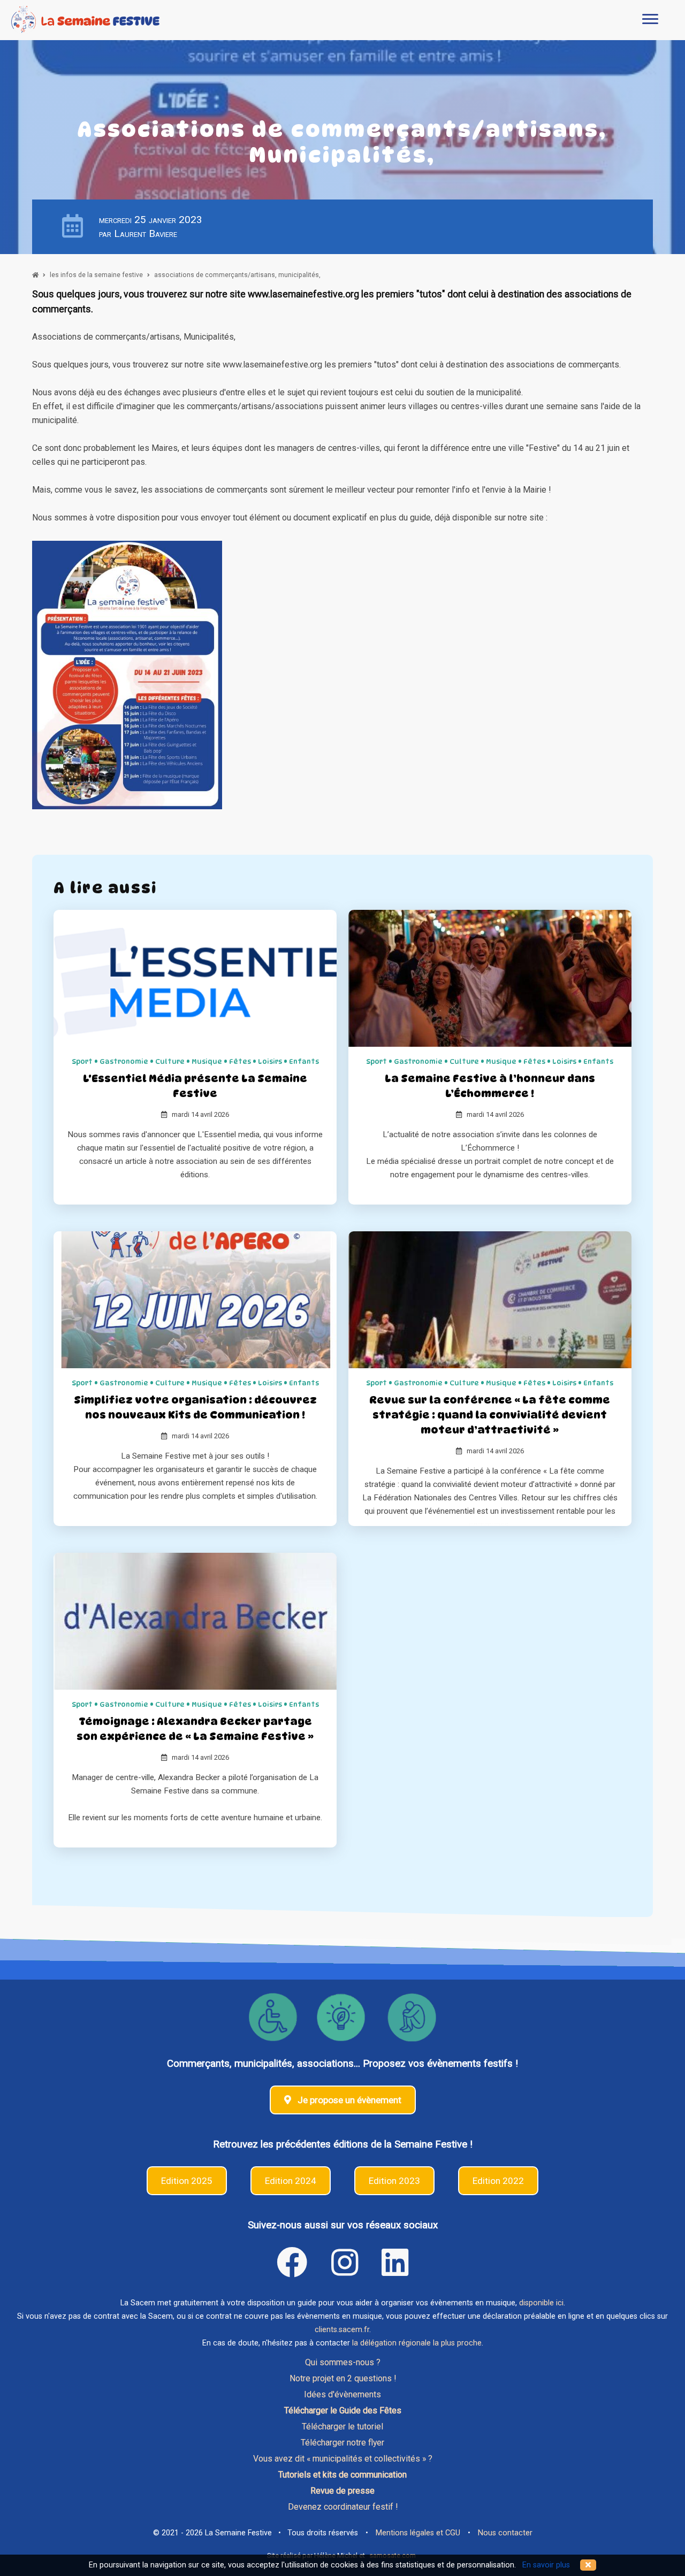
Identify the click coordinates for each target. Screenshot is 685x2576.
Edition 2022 (498, 2181)
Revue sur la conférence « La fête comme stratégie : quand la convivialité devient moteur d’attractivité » (490, 1415)
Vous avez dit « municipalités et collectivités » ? (343, 2459)
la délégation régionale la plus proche (417, 2343)
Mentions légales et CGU (418, 2533)
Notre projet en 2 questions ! (343, 2378)
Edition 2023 (394, 2181)
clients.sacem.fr (342, 2330)
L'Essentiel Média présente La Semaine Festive (195, 1086)
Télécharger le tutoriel (342, 2426)
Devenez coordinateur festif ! (343, 2507)
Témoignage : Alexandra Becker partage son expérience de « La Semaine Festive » (195, 1729)
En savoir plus (546, 2565)
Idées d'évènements (342, 2394)
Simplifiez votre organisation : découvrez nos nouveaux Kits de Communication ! (195, 1407)
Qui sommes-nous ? (343, 2362)
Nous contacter (505, 2533)
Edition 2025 (187, 2181)
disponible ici (541, 2303)
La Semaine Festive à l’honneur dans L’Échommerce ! (490, 1086)
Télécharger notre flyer (342, 2443)
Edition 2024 (291, 2181)
